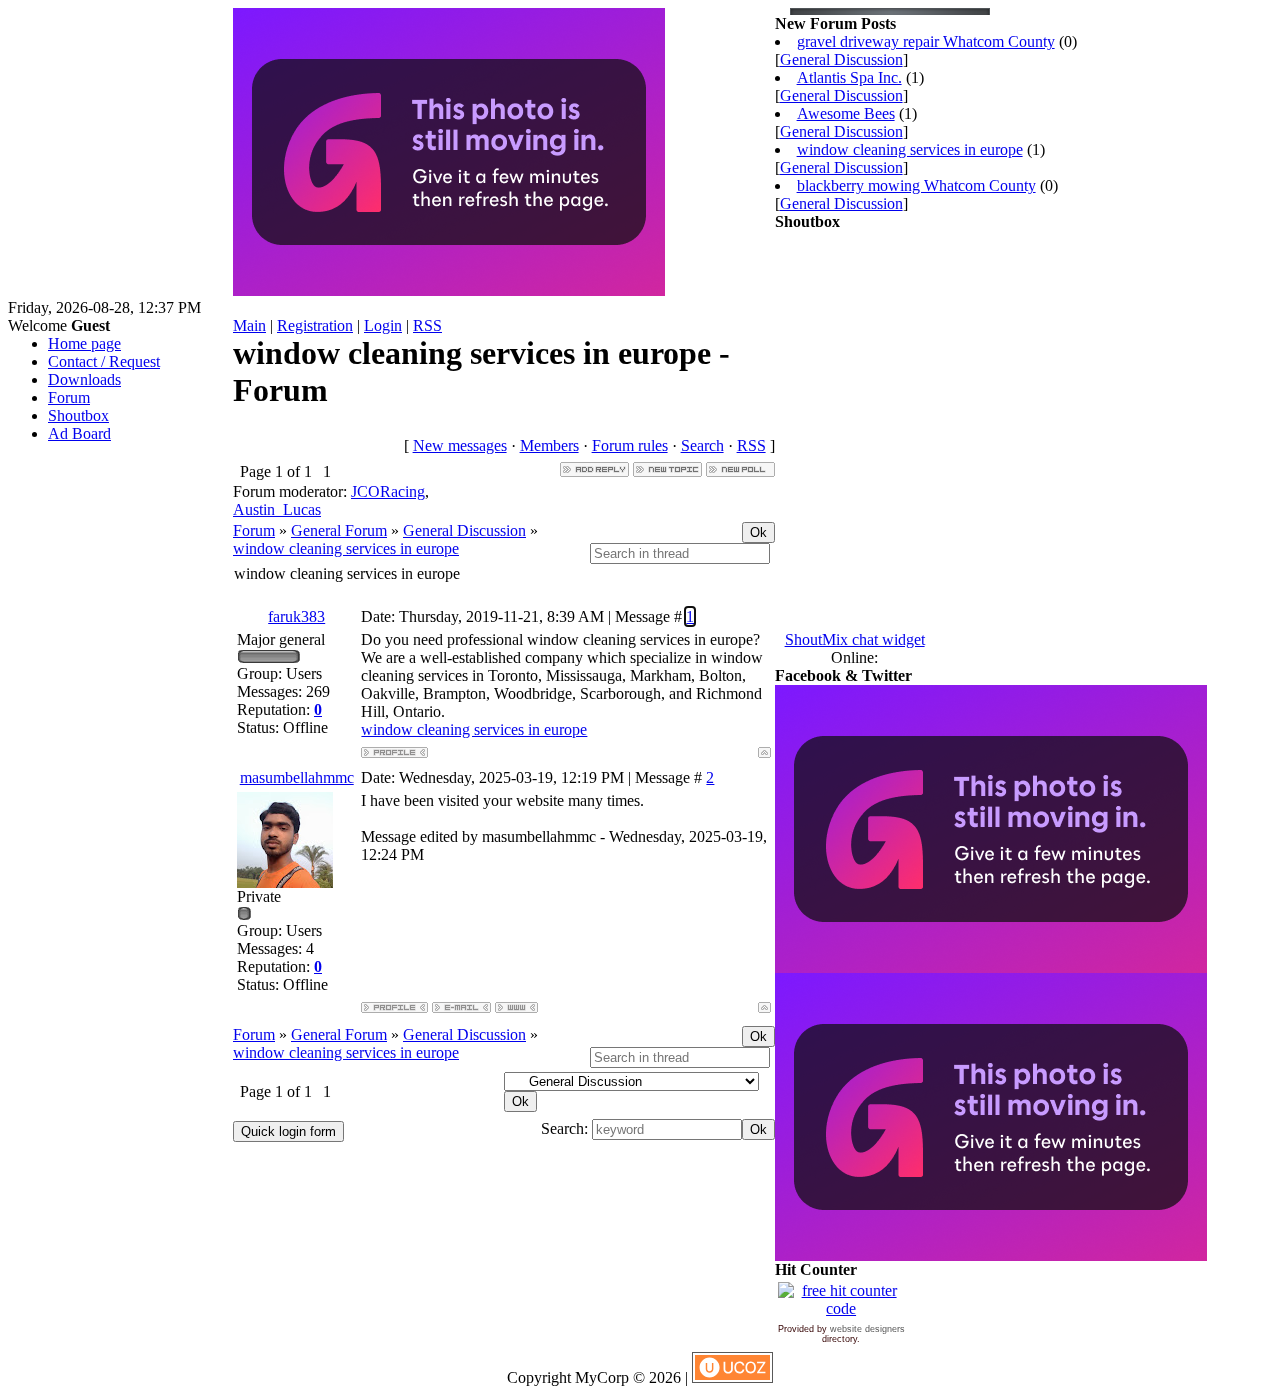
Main (249, 325)
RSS (427, 325)
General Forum (339, 530)
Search (702, 445)
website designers (867, 1329)
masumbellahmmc (297, 777)
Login (383, 325)
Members (549, 445)
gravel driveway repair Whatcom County (926, 41)
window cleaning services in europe (346, 548)
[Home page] (516, 1007)
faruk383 (296, 616)
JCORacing (388, 491)
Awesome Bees (846, 113)
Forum (254, 530)
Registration (315, 325)
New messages (460, 445)
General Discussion (464, 530)
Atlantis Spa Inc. (849, 77)
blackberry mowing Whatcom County (916, 185)
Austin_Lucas (277, 509)
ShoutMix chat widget (855, 639)
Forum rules (630, 445)
